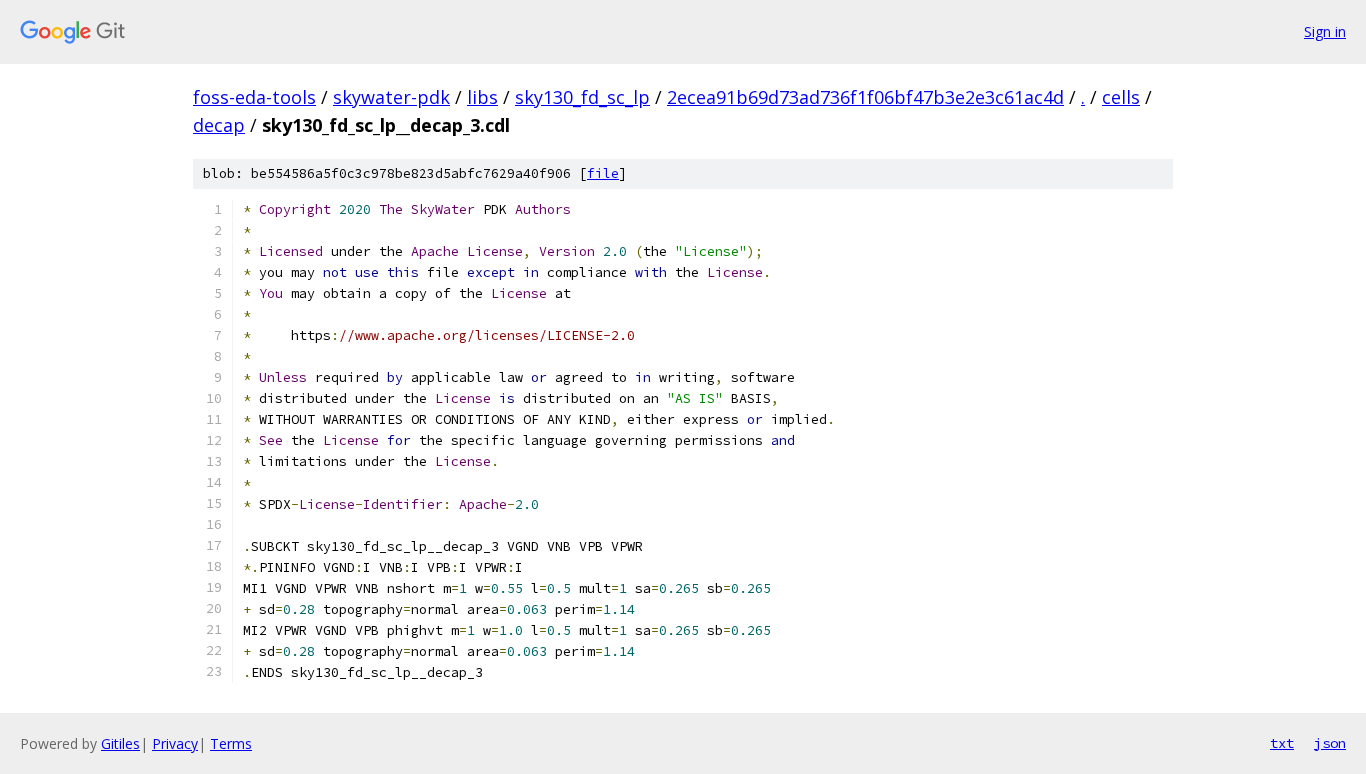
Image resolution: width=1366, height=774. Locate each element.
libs (482, 97)
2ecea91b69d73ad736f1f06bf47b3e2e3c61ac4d (865, 97)
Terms (231, 743)
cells (1121, 97)
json (1330, 743)
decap (219, 125)
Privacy (175, 743)
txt (1282, 743)
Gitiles (120, 743)
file (603, 173)
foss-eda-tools (254, 97)
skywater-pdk (391, 97)
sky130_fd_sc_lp (582, 97)
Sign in (1325, 31)
